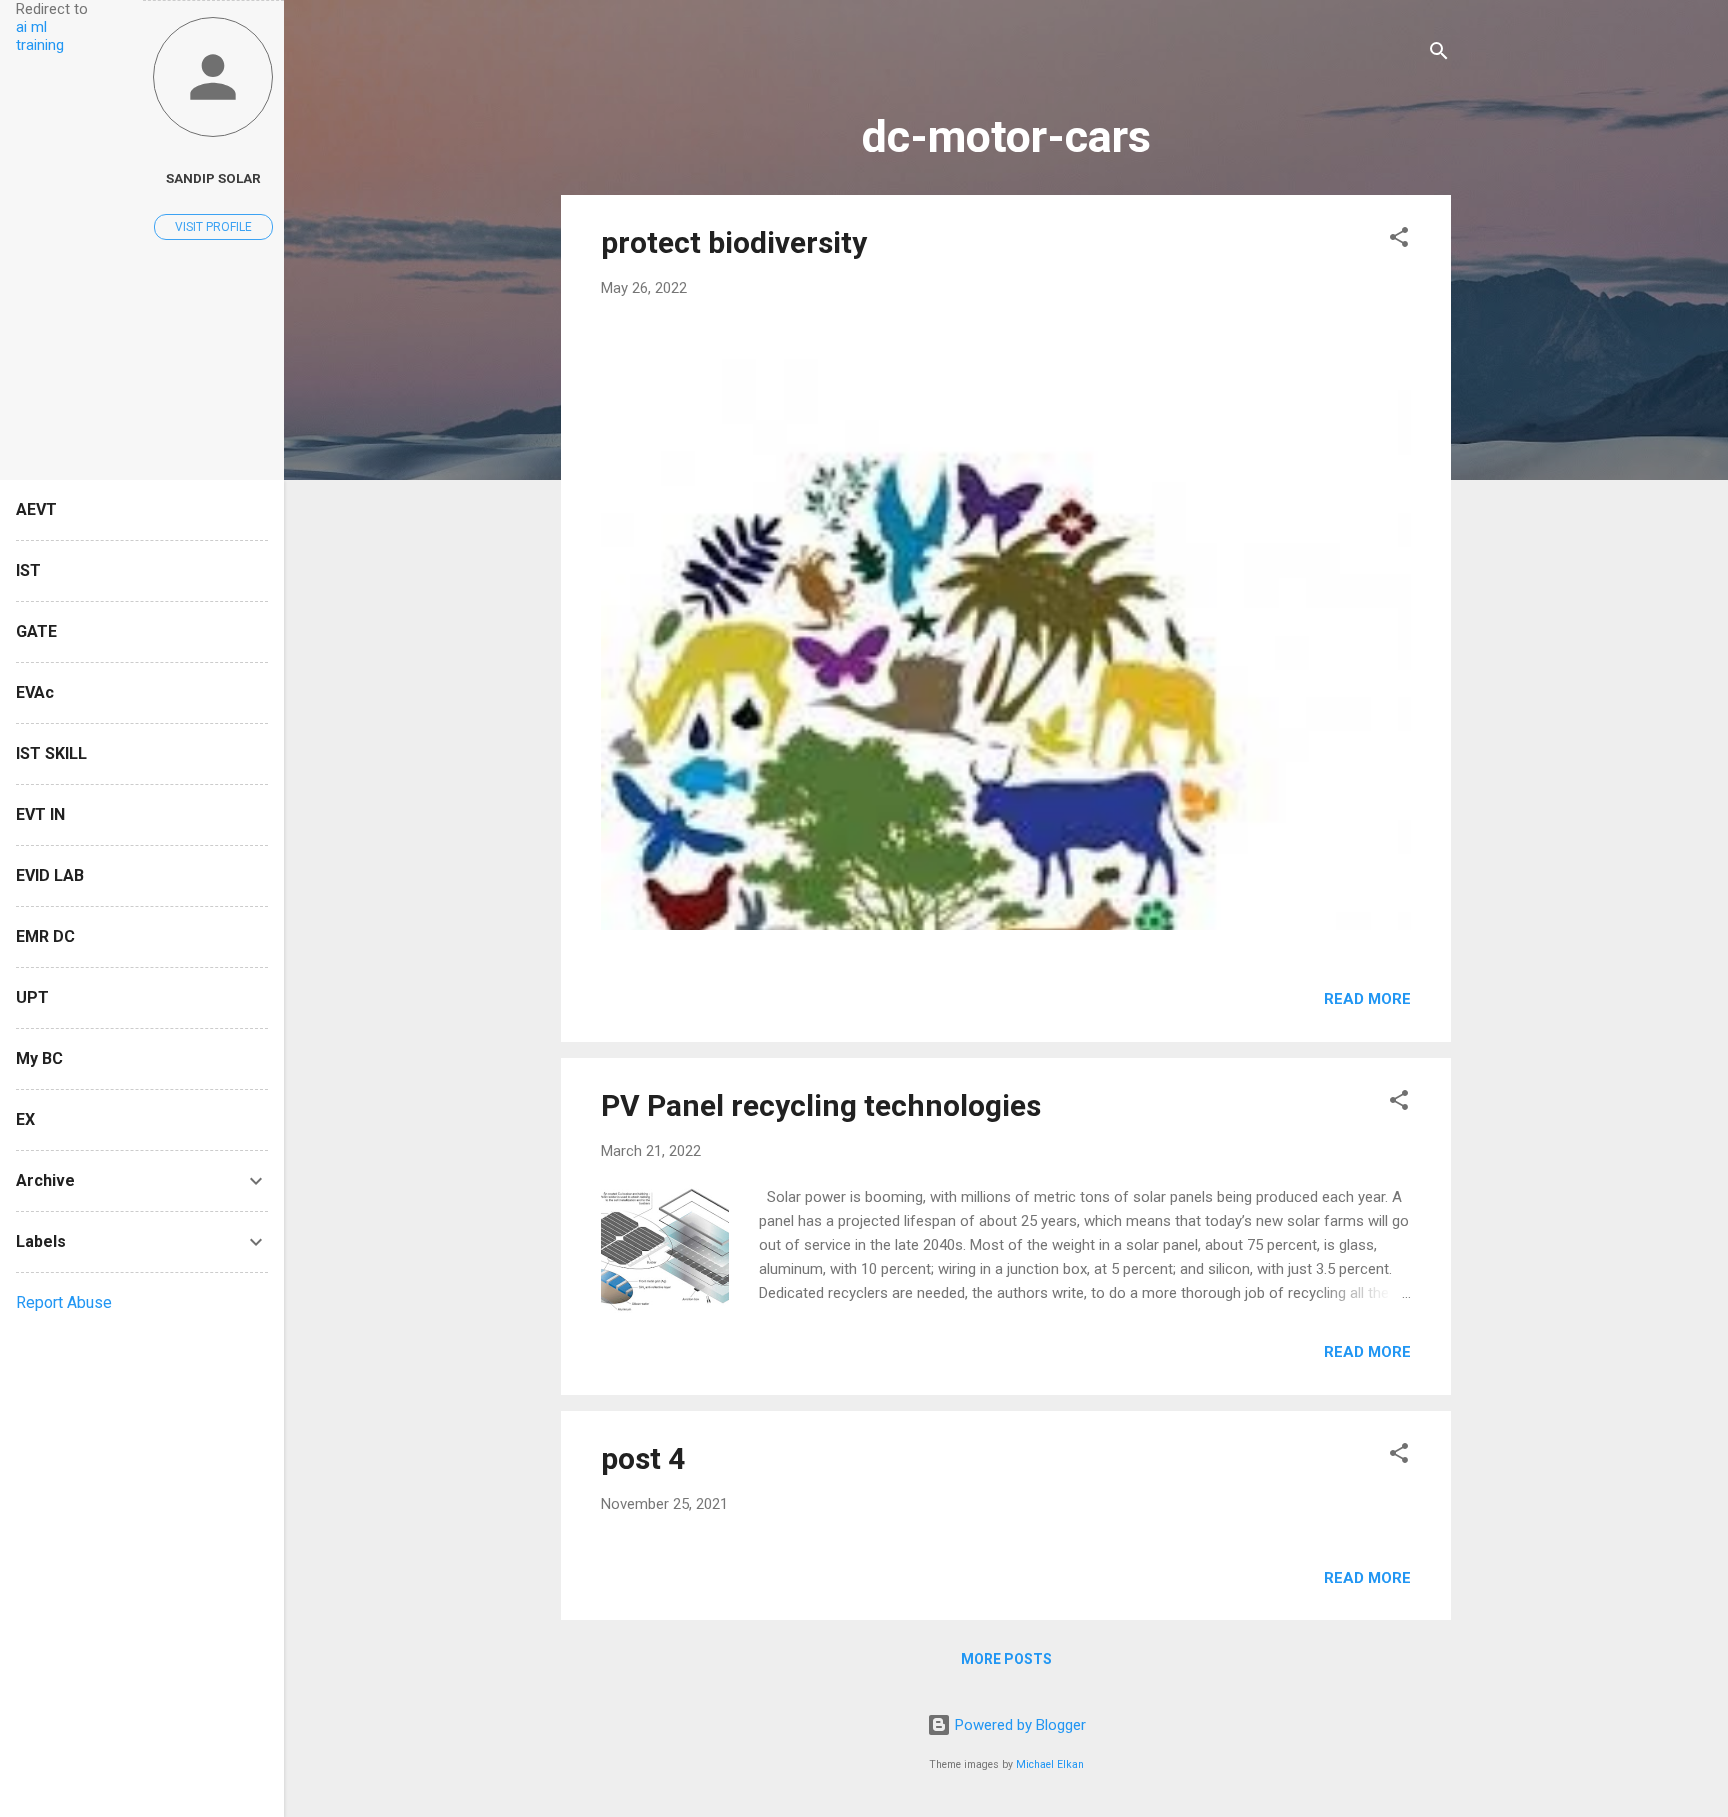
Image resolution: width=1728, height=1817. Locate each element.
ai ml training (40, 36)
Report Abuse (64, 1302)
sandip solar (213, 178)
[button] (1399, 240)
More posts (1006, 1659)
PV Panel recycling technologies (821, 1105)
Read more (1367, 999)
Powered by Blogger (1018, 1725)
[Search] (1439, 54)
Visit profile (213, 227)
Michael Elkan (1050, 1764)
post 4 (643, 1458)
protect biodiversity (734, 242)
